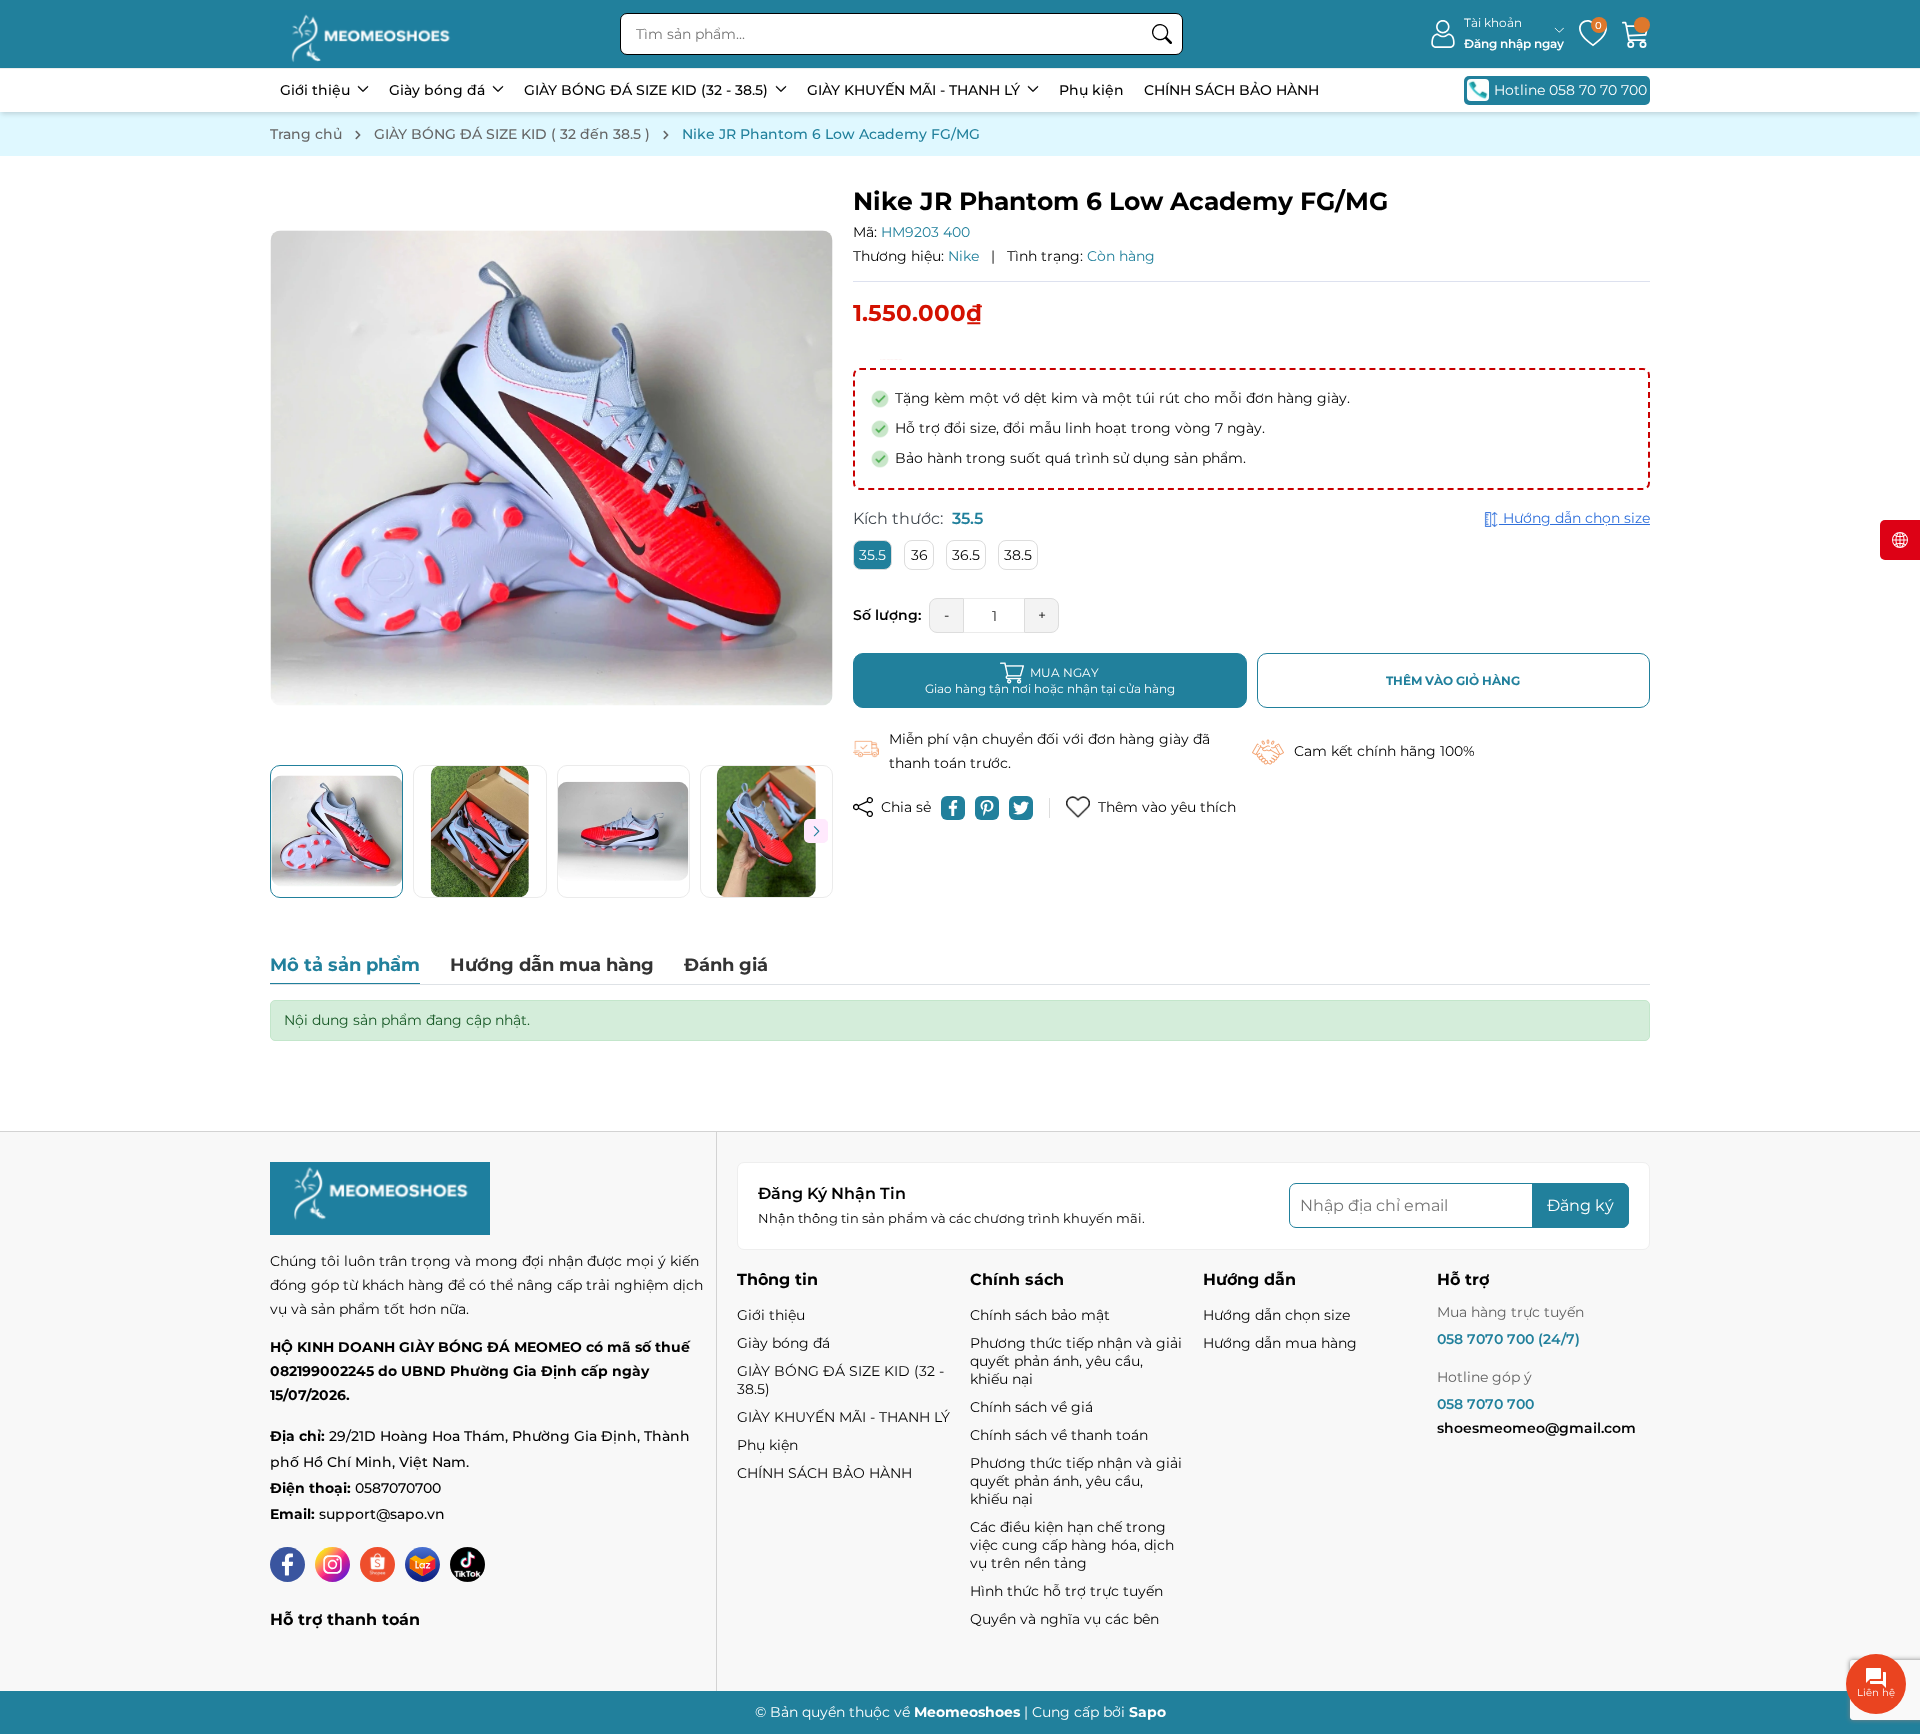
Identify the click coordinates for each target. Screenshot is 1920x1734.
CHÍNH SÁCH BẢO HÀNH (1231, 90)
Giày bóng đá (439, 90)
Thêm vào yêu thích (1167, 807)
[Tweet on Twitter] (1021, 808)
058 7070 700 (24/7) (1508, 1339)
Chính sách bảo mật (1040, 1315)
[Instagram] (332, 1564)
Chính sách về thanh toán (1059, 1435)
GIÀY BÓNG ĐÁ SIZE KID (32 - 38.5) (648, 90)
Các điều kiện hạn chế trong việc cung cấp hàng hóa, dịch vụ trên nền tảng (1072, 1545)
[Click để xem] (551, 467)
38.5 (1018, 555)
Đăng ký (1580, 1205)
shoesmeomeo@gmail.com (1536, 1428)
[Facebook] (287, 1564)
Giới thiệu (317, 90)
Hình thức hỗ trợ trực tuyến (1066, 1591)
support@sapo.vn (382, 1514)
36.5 (966, 555)
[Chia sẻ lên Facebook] (953, 808)
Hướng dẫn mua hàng (1280, 1343)
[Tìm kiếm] (1162, 34)
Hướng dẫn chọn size (1276, 1315)
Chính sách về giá (1031, 1407)
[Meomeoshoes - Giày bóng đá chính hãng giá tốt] (370, 34)
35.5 (872, 555)
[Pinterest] (987, 808)
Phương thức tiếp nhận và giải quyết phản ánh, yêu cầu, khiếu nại (1076, 1361)
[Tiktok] (467, 1564)
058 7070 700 (1485, 1404)
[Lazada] (422, 1564)
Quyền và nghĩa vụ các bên (1064, 1619)
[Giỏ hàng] (1636, 34)
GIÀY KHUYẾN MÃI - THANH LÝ (915, 90)
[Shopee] (377, 1564)
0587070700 (398, 1488)
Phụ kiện (1091, 90)
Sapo (1147, 1712)
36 (919, 555)
